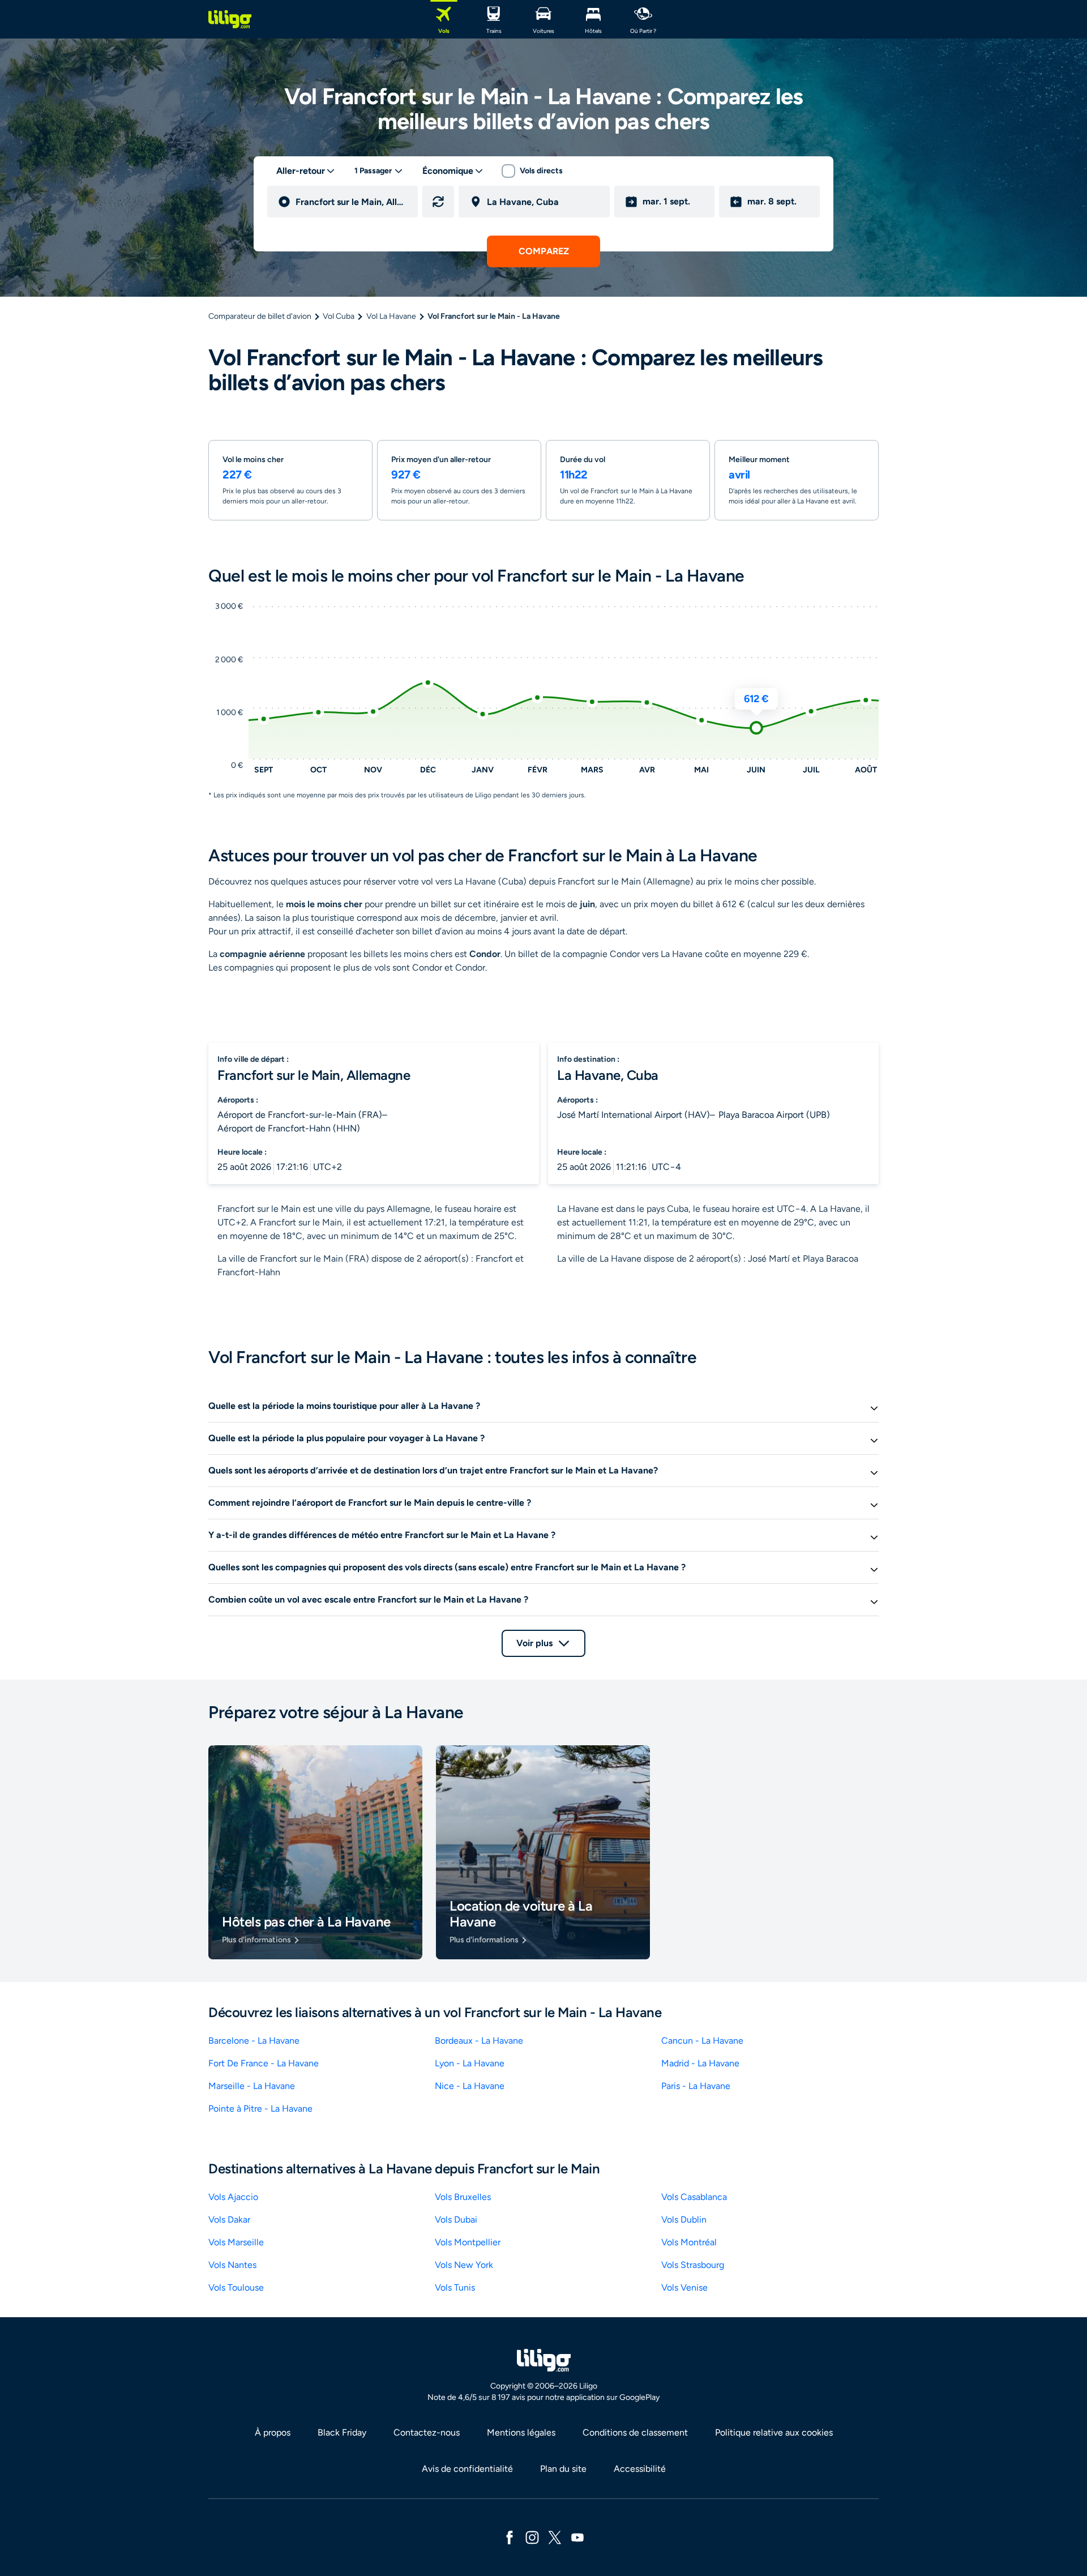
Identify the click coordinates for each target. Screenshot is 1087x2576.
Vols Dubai (456, 2220)
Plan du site (563, 2469)
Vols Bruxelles (463, 2197)
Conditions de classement (635, 2432)
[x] (555, 2537)
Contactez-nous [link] (427, 2432)
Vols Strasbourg (693, 2265)
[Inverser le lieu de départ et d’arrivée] (438, 202)
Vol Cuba (339, 316)
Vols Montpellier (468, 2242)
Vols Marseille (236, 2242)
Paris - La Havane (696, 2086)
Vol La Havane (391, 316)
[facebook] (510, 2537)
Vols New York (464, 2265)
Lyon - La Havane (470, 2063)
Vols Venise (684, 2287)
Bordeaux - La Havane (479, 2041)
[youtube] (577, 2537)
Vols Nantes (232, 2265)
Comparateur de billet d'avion (260, 316)
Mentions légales (521, 2432)
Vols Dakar (229, 2220)
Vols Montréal (689, 2242)
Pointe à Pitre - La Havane (260, 2109)
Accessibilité (640, 2469)
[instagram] (532, 2537)
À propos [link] (273, 2432)
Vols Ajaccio (233, 2197)
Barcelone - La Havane (254, 2041)
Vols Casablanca (694, 2197)
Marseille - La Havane (252, 2086)
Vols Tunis (455, 2287)
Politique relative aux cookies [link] (774, 2432)
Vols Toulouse (236, 2287)
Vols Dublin (684, 2220)
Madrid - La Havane (700, 2063)
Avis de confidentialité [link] (467, 2469)
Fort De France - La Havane (264, 2063)
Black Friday (342, 2432)
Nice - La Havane (470, 2086)
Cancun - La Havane (702, 2041)
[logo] (230, 19)
